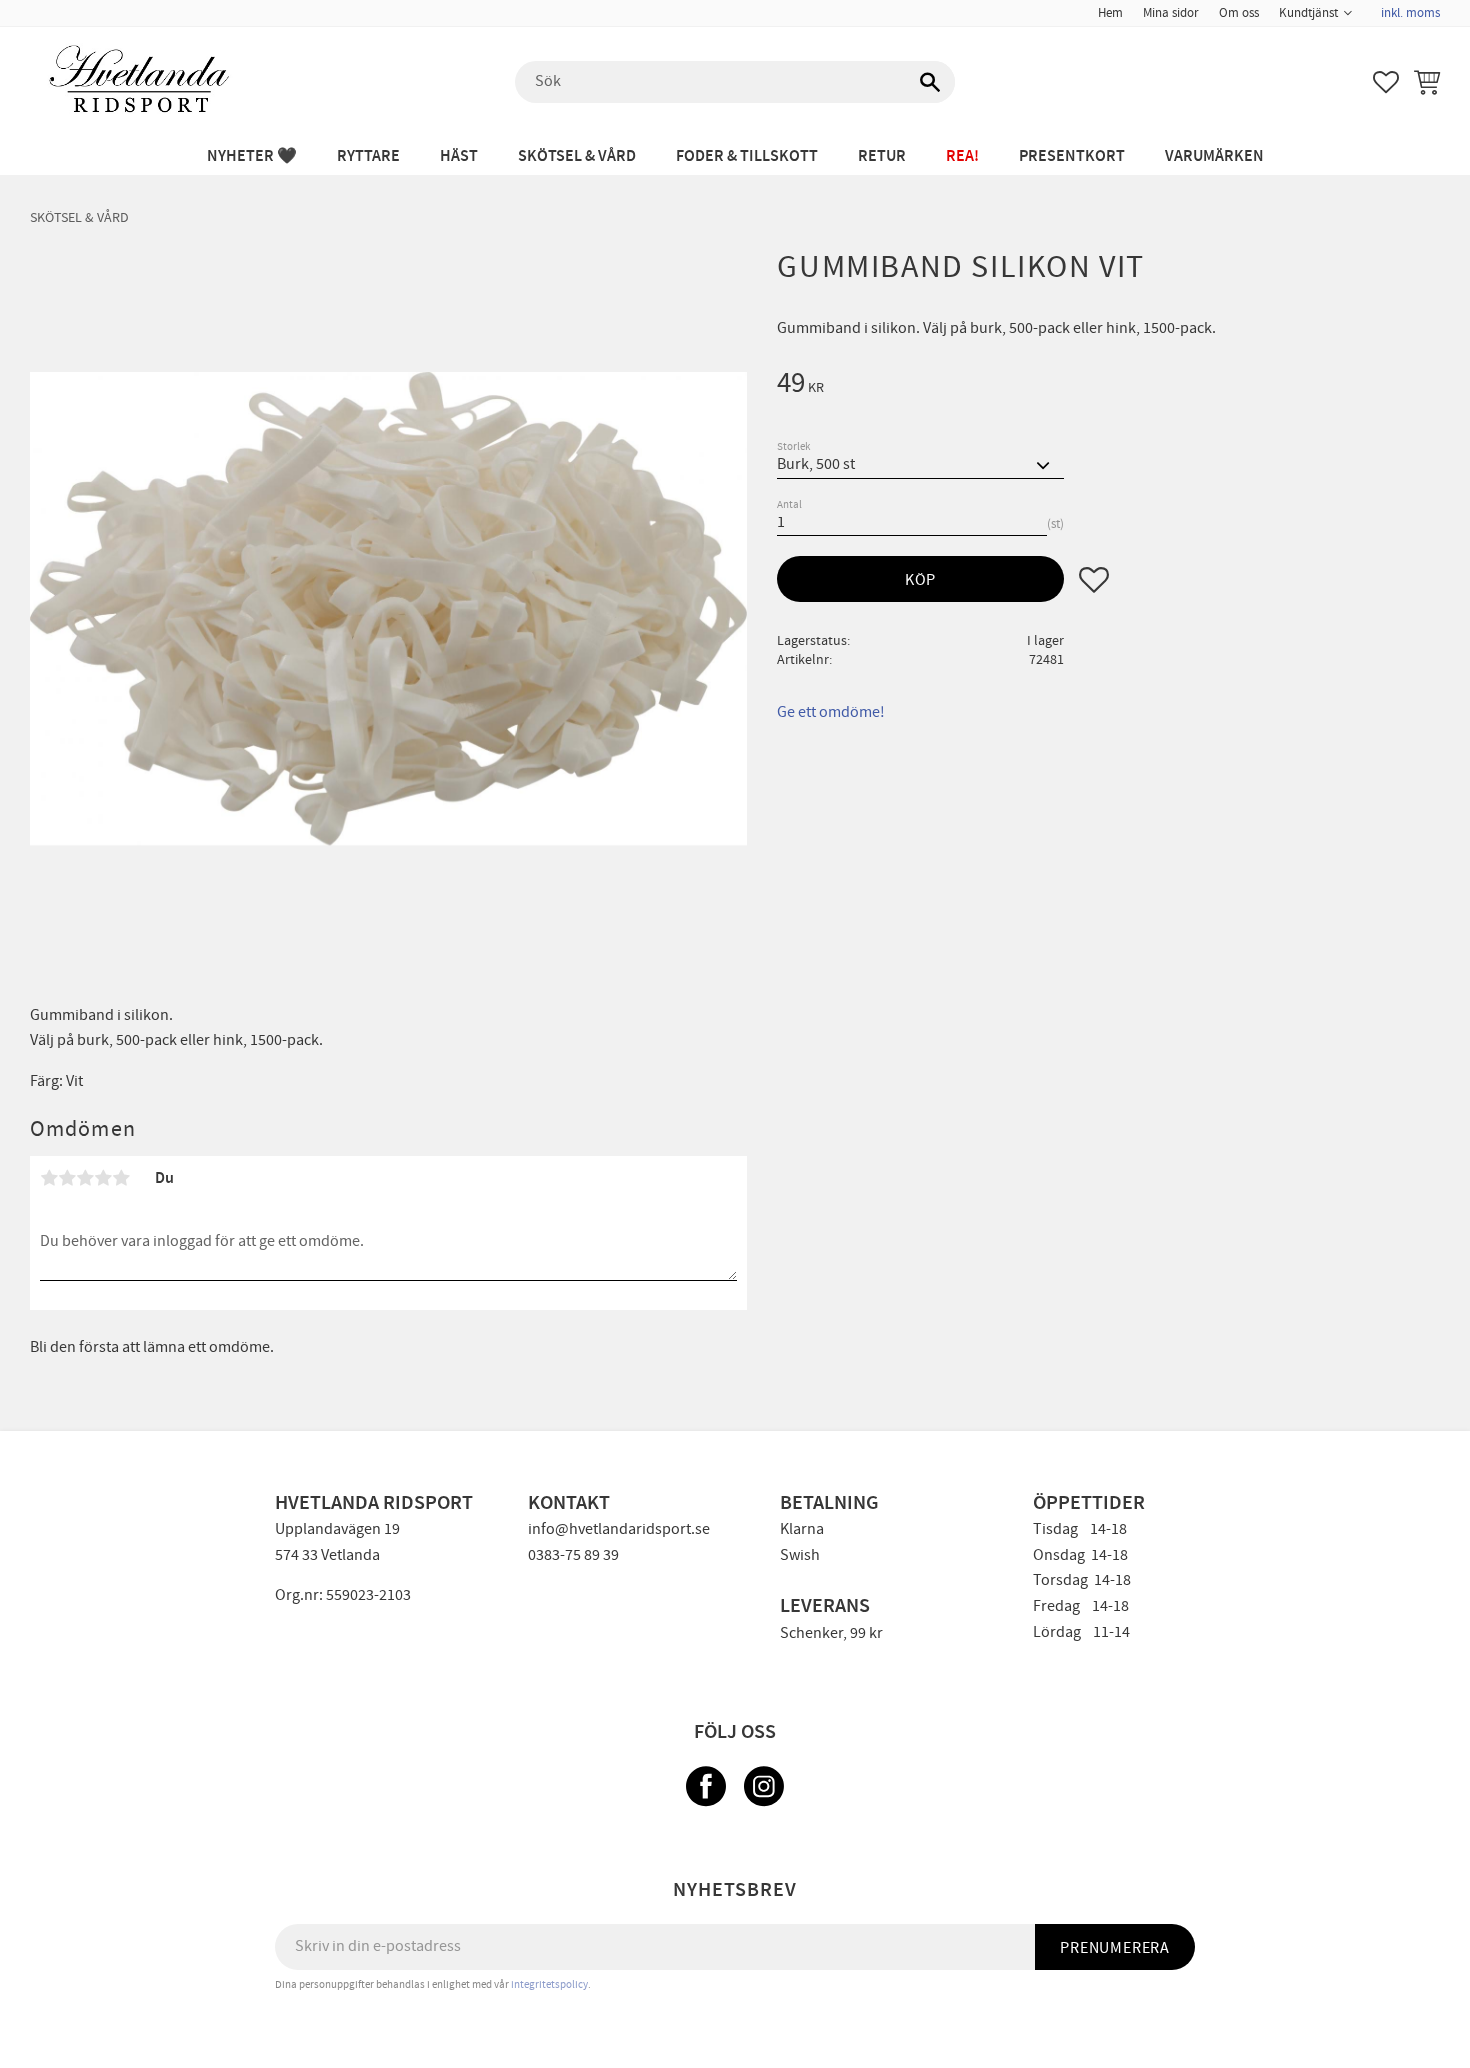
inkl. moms (1410, 13)
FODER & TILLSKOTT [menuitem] (747, 156)
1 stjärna (49, 1178)
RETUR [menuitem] (882, 156)
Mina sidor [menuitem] (1171, 13)
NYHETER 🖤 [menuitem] (252, 156)
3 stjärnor (85, 1178)
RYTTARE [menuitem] (368, 156)
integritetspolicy (549, 1984)
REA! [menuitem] (962, 156)
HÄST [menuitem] (459, 156)
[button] (1386, 82)
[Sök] (930, 82)
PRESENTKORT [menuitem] (1072, 156)
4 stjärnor (103, 1178)
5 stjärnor (121, 1178)
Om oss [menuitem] (1239, 13)
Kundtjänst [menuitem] (1308, 13)
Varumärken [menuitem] (1214, 156)
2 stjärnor (67, 1178)
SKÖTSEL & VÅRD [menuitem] (577, 156)
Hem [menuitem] (1110, 13)
